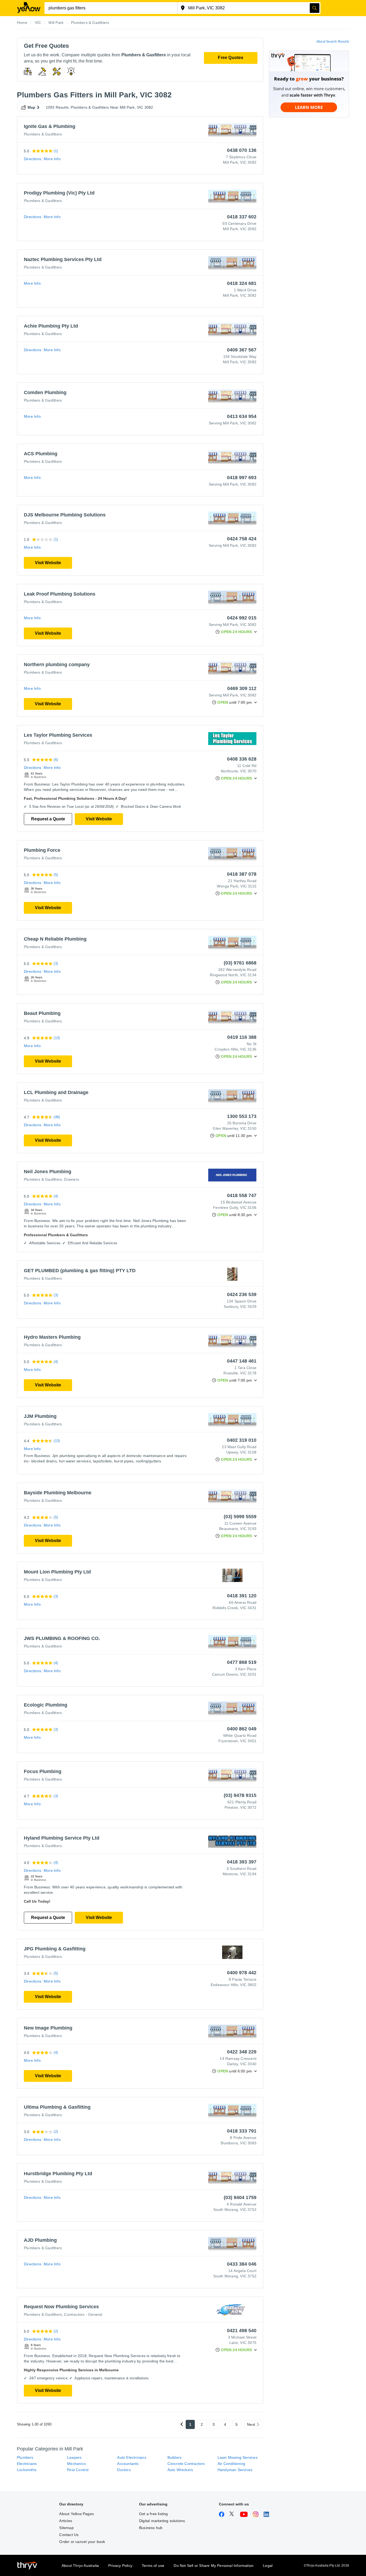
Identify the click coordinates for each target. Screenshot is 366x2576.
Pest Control (78, 2470)
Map (32, 107)
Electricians (27, 2464)
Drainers (72, 1179)
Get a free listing (154, 2514)
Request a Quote (48, 819)
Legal (268, 2566)
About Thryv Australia (80, 2566)
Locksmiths (27, 2470)
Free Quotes (231, 58)
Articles (66, 2521)
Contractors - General (83, 2314)
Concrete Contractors (186, 2464)
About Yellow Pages (76, 2514)
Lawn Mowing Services (238, 2457)
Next (251, 2424)
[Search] (315, 8)
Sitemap (66, 2528)
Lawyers (74, 2457)
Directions (33, 159)
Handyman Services (235, 2470)
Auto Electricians (132, 2457)
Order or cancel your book (82, 2542)
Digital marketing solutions (162, 2521)
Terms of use (153, 2566)
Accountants (128, 2464)
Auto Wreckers (180, 2470)
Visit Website (48, 563)
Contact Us (69, 2535)
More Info (52, 159)
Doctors (124, 2470)
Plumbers (25, 2457)
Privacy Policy (120, 2566)
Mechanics (76, 2464)
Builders (175, 2457)
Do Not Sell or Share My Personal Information (214, 2566)
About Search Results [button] (333, 42)
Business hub (151, 2528)
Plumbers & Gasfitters (43, 134)
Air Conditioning (231, 2464)
